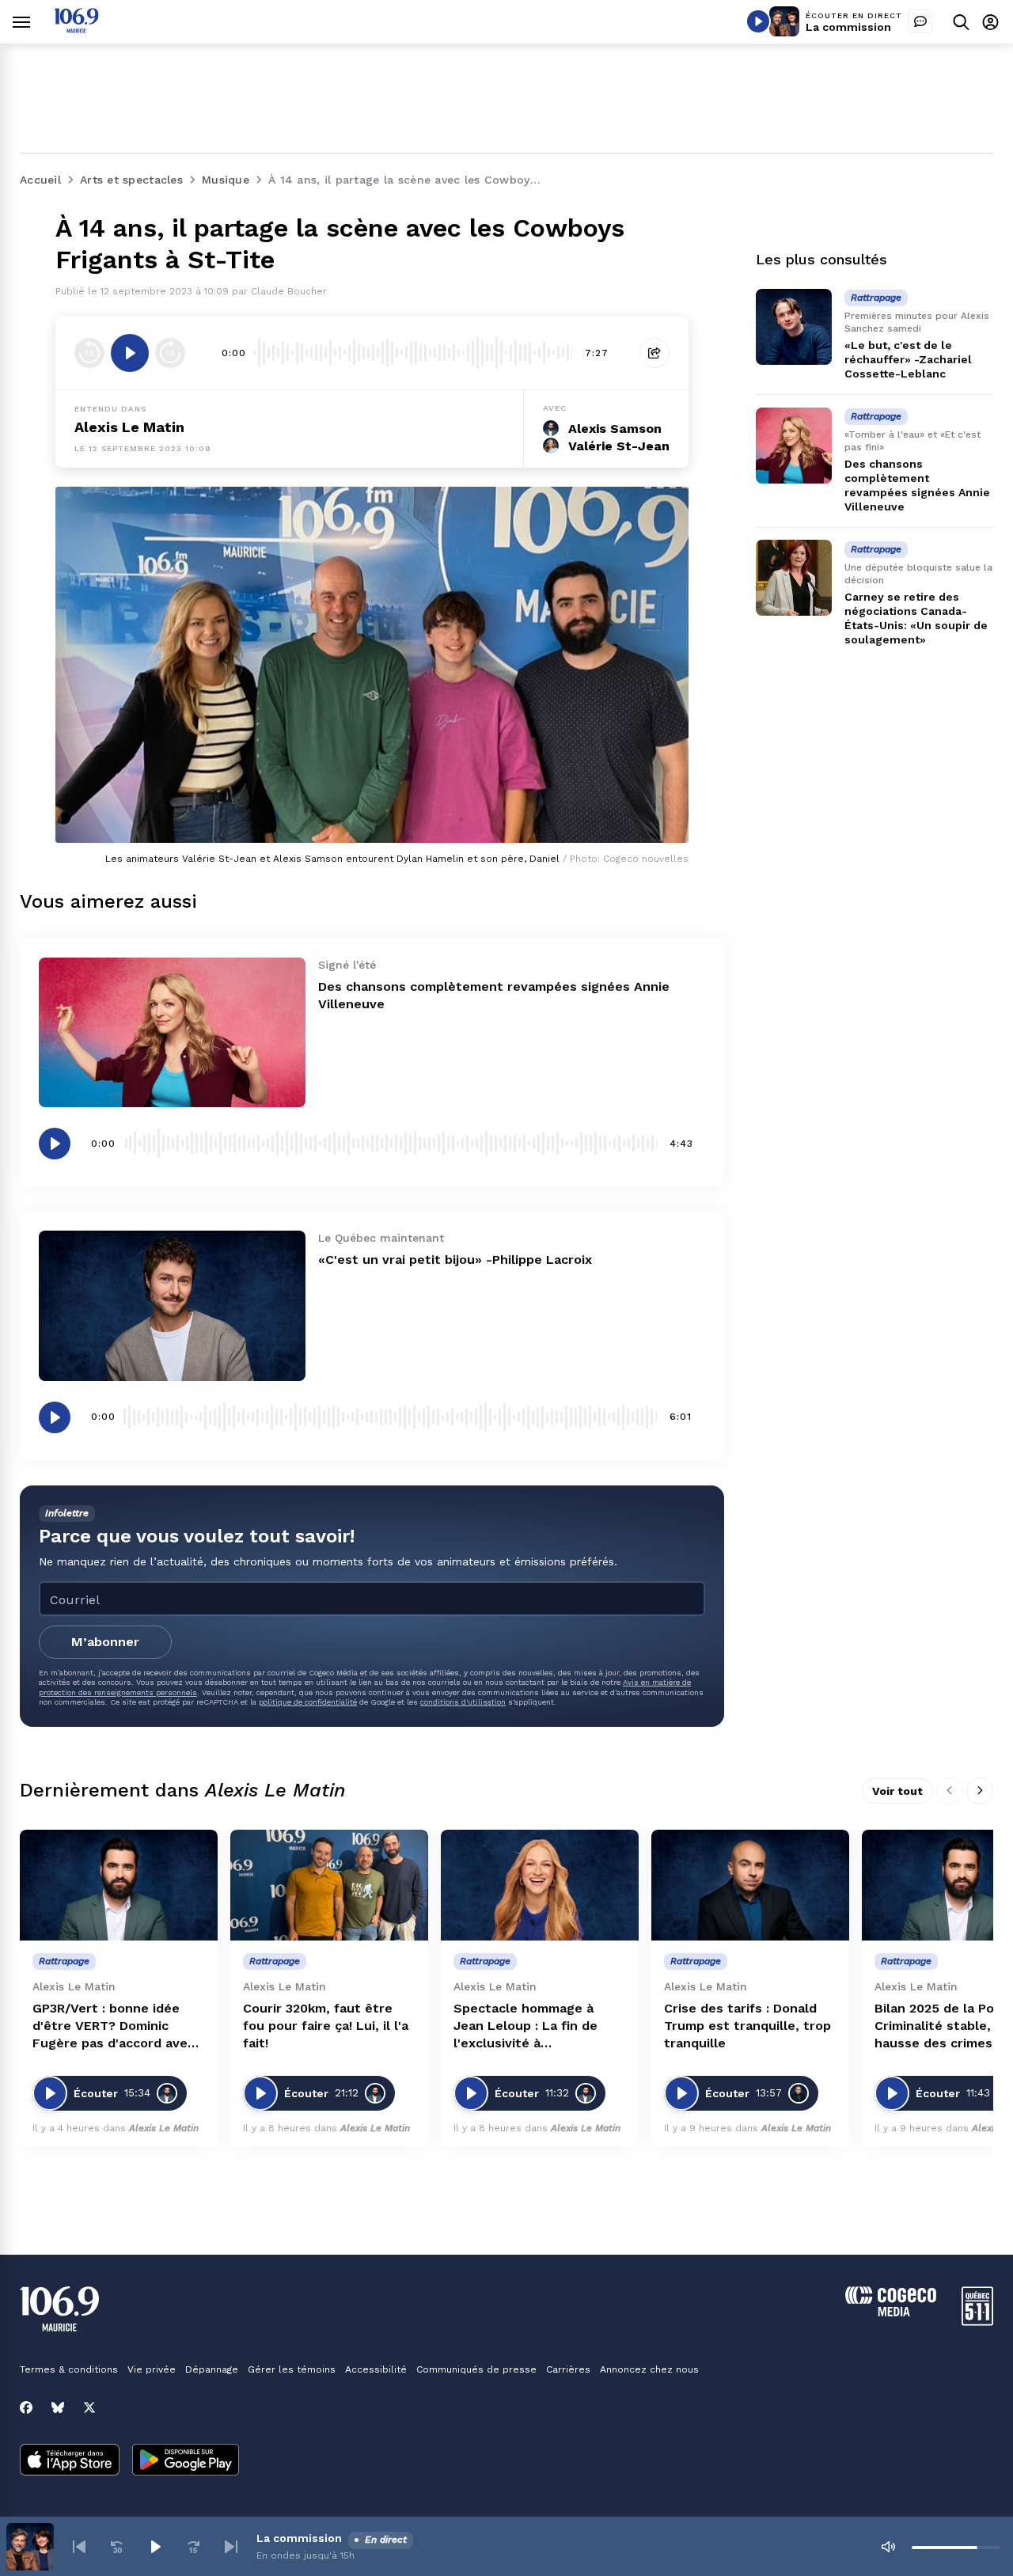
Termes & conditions (69, 2369)
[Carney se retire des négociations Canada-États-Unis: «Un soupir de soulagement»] (794, 578)
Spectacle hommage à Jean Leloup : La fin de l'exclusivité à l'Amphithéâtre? (525, 2026)
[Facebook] (26, 2407)
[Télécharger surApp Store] (70, 2461)
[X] (89, 2407)
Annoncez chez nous (649, 2369)
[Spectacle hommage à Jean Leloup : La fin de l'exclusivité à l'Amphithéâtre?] (540, 1886)
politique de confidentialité (308, 1702)
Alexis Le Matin (129, 427)
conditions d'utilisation (463, 1702)
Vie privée (152, 2369)
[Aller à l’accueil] (76, 29)
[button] (79, 2547)
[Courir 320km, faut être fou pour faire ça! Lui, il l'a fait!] (329, 1886)
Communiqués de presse (476, 2369)
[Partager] (654, 353)
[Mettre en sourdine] (888, 2547)
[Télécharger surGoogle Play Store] (186, 2461)
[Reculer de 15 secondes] (89, 353)
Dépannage (212, 2369)
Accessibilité (376, 2369)
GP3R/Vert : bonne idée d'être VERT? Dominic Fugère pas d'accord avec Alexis (114, 2026)
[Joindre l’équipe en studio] (920, 21)
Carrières (568, 2369)
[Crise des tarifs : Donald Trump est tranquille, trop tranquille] (750, 1886)
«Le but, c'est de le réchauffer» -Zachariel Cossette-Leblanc (908, 359)
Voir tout (897, 1791)
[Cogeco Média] (891, 2312)
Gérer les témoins (292, 2369)
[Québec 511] (977, 2322)
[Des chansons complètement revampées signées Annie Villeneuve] (172, 1032)
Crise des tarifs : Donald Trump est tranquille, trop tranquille (747, 2026)
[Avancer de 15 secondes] (170, 353)
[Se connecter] (990, 22)
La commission (848, 27)
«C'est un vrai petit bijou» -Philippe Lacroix (455, 1260)
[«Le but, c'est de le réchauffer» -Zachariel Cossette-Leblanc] (794, 327)
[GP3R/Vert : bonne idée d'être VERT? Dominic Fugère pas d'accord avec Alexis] (119, 1886)
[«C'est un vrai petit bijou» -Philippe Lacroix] (172, 1305)
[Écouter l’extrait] (130, 353)
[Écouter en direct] (758, 21)
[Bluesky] (58, 2407)
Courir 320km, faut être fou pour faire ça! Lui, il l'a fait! (326, 2026)
